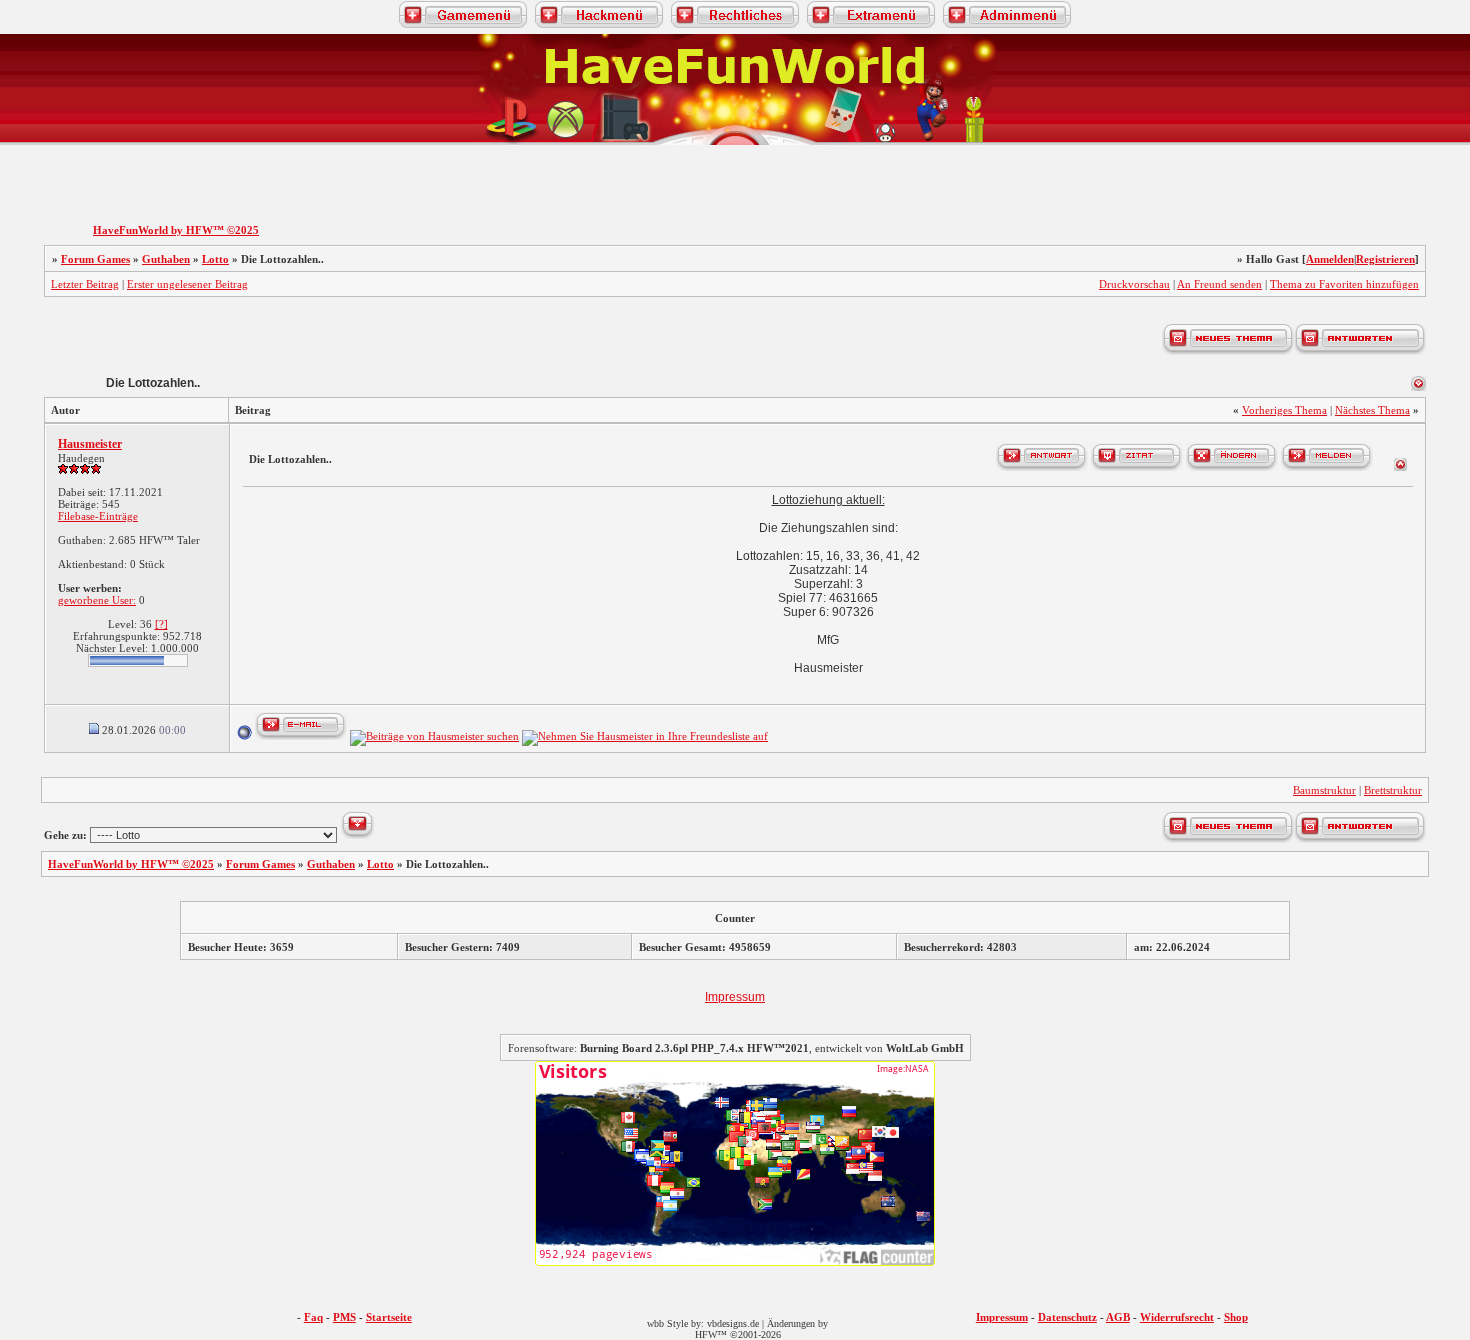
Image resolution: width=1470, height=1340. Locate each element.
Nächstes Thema (1372, 410)
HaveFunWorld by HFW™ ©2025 (176, 230)
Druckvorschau (1134, 284)
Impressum (735, 997)
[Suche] (1256, 161)
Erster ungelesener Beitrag (187, 284)
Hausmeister (90, 444)
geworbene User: (97, 600)
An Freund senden (1219, 284)
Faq (313, 1317)
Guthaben (166, 259)
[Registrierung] (43, 161)
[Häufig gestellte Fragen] (129, 161)
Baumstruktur (1324, 790)
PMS (344, 1317)
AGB (1118, 1317)
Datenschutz (1067, 1317)
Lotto (215, 259)
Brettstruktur (1393, 790)
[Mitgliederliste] (1427, 161)
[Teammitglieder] (1340, 161)
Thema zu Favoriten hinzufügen (1344, 284)
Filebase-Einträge (98, 516)
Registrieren (1385, 259)
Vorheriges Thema (1284, 410)
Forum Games (95, 259)
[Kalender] (214, 161)
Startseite (389, 1317)
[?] (161, 624)
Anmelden (1330, 259)
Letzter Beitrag (85, 284)
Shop (1236, 1317)
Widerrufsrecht (1177, 1317)
